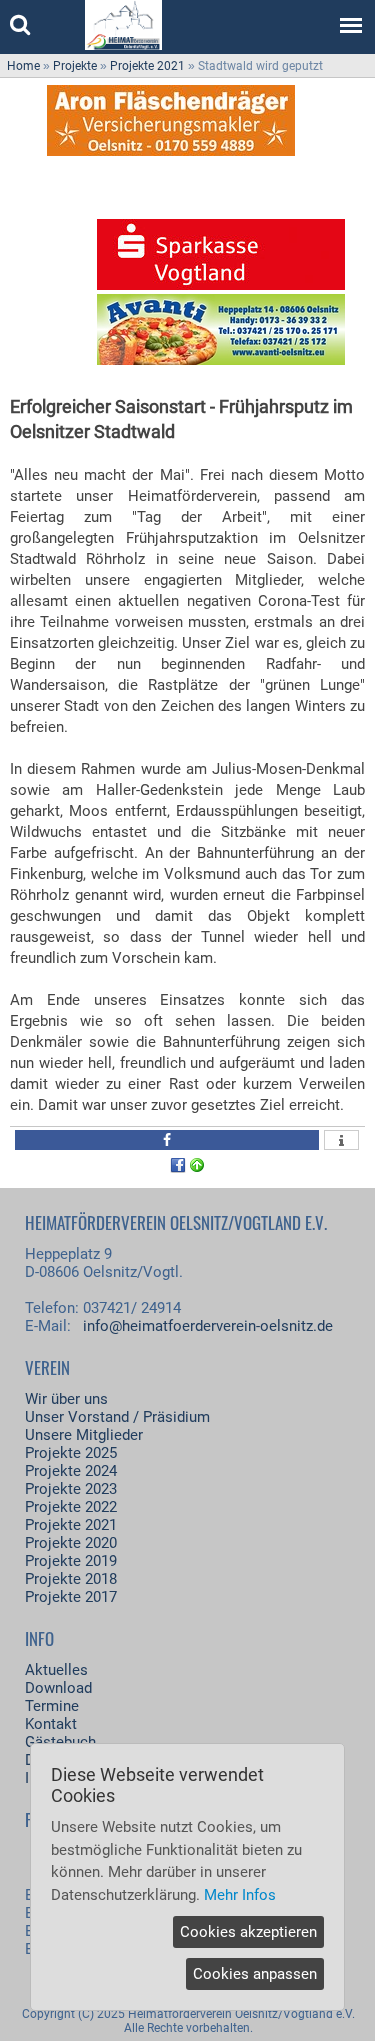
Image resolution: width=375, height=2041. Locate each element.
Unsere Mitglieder (84, 1435)
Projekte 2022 (71, 1507)
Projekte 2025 (71, 1453)
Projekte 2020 (71, 1543)
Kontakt (51, 1724)
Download (58, 1688)
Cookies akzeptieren (248, 1932)
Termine (52, 1706)
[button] (167, 1140)
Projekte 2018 (71, 1579)
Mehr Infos (240, 1895)
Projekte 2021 (147, 66)
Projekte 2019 (71, 1561)
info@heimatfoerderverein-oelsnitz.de (208, 1326)
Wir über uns (66, 1399)
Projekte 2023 (71, 1489)
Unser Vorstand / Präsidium (117, 1417)
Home (23, 66)
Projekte (75, 66)
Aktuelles (56, 1670)
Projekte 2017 (71, 1597)
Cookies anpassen (255, 1974)
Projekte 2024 (71, 1471)
